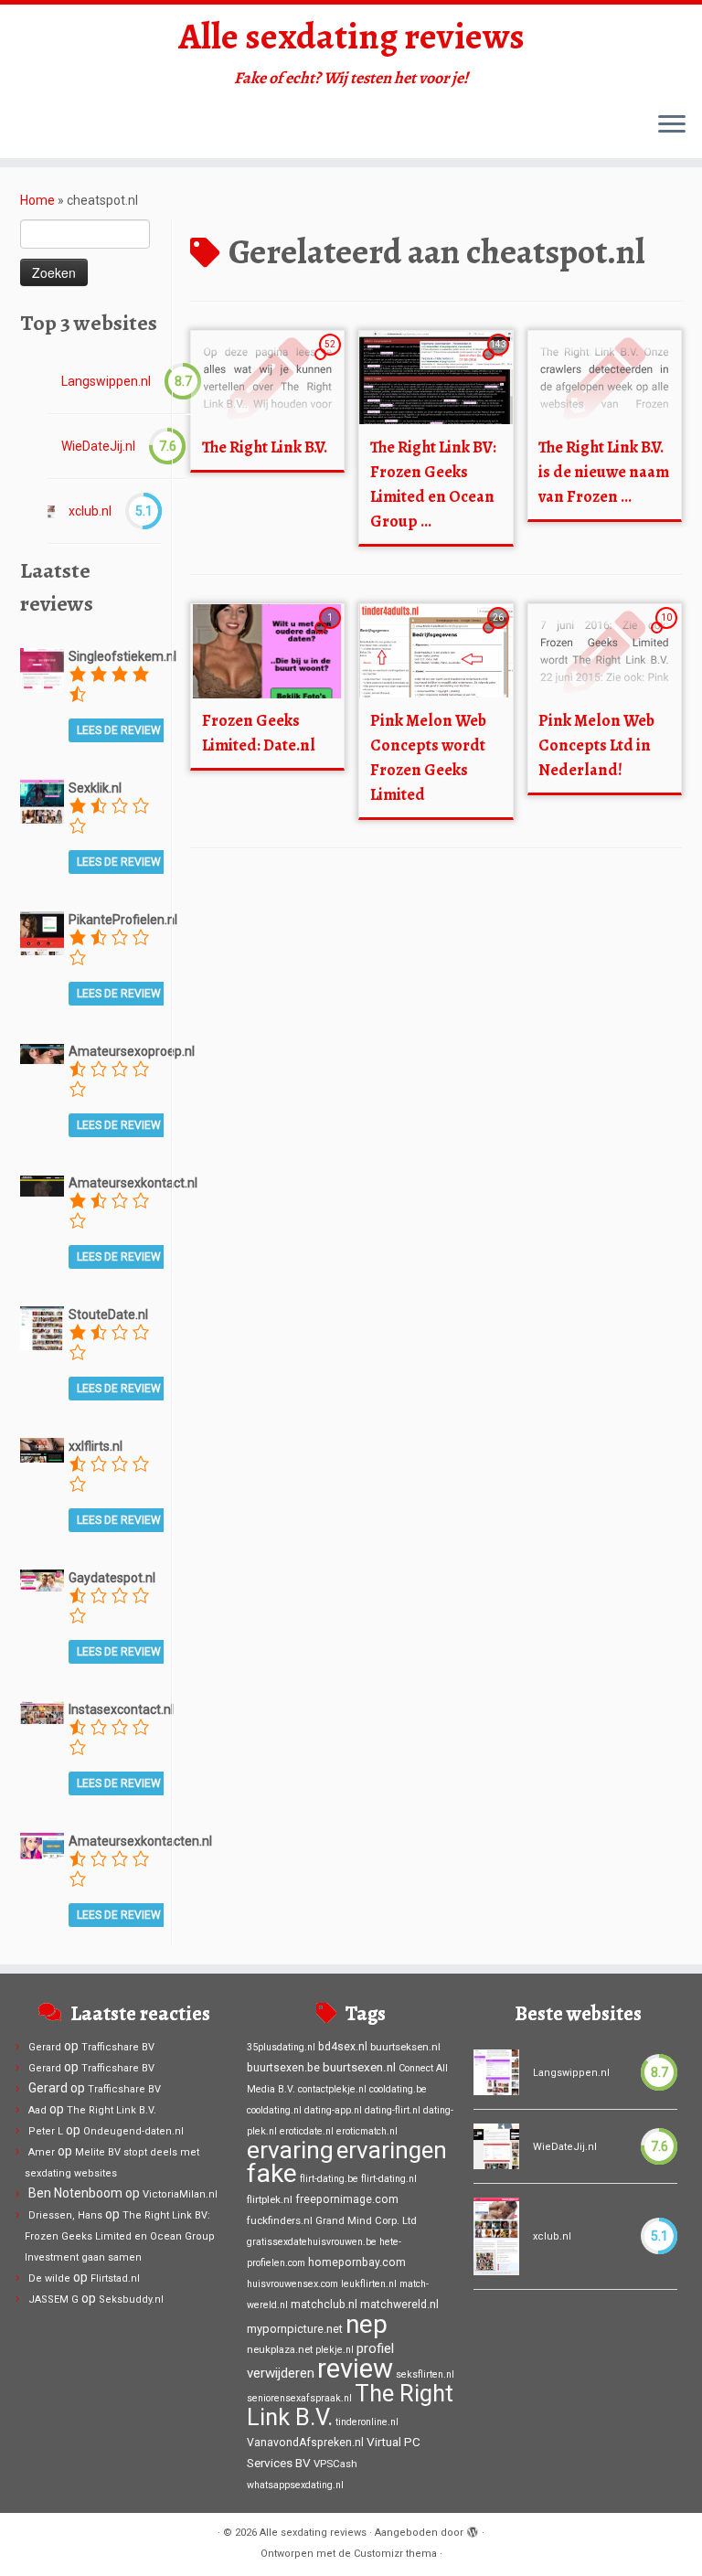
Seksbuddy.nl (131, 2299)
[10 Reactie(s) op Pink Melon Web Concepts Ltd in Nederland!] (668, 634)
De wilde (49, 2278)
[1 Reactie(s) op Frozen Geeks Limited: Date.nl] (332, 634)
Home (37, 200)
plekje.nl (335, 2350)
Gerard (45, 2047)
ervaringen (392, 2150)
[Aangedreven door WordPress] (473, 2529)
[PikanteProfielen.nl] (42, 932)
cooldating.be (398, 2089)
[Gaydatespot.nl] (42, 1580)
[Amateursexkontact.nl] (42, 1185)
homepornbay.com (357, 2262)
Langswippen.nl (106, 381)
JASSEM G (53, 2299)
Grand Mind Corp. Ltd (366, 2220)
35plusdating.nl (281, 2047)
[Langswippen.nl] (496, 2072)
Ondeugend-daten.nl (133, 2131)
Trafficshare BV (118, 2047)
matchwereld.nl (399, 2305)
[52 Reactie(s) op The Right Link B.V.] (332, 361)
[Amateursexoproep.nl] (42, 1053)
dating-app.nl (333, 2110)
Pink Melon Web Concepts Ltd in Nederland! (596, 745)
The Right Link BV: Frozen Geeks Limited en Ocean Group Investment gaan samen (120, 2236)
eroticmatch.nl (367, 2131)
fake (272, 2173)
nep (367, 2324)
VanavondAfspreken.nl (305, 2443)
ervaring (290, 2150)
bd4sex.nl (343, 2047)
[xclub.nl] (51, 511)
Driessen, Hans (65, 2215)
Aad (37, 2110)
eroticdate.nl (307, 2131)
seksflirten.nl (425, 2374)
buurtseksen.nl (405, 2047)
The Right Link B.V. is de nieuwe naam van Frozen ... (604, 472)
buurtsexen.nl (359, 2067)
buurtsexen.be (283, 2068)
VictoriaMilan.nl (180, 2194)
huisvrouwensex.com (292, 2284)
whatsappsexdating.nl (295, 2485)
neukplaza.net (280, 2349)
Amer (42, 2152)
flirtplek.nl (270, 2199)
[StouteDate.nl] (42, 1327)
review (355, 2368)
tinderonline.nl (367, 2422)
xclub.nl (90, 511)
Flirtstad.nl (115, 2278)
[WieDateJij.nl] (496, 2146)
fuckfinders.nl (280, 2220)
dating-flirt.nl (393, 2110)
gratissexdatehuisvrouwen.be (312, 2242)
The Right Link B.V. (265, 447)
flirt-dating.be (329, 2179)
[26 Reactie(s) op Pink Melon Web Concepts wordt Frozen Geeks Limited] (500, 634)
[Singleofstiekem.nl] (42, 669)
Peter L (46, 2131)
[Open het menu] (672, 125)
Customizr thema (395, 2554)
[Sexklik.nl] (42, 801)
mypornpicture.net (295, 2329)
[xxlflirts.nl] (42, 1449)
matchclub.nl (324, 2305)
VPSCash (335, 2464)
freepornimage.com (347, 2199)
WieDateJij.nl (98, 446)
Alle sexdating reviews (351, 37)
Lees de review (119, 730)
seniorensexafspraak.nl (299, 2398)
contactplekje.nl (332, 2089)
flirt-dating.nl (389, 2179)
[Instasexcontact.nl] (42, 1711)
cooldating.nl (274, 2110)
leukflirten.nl (369, 2284)
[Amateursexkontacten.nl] (42, 1845)
